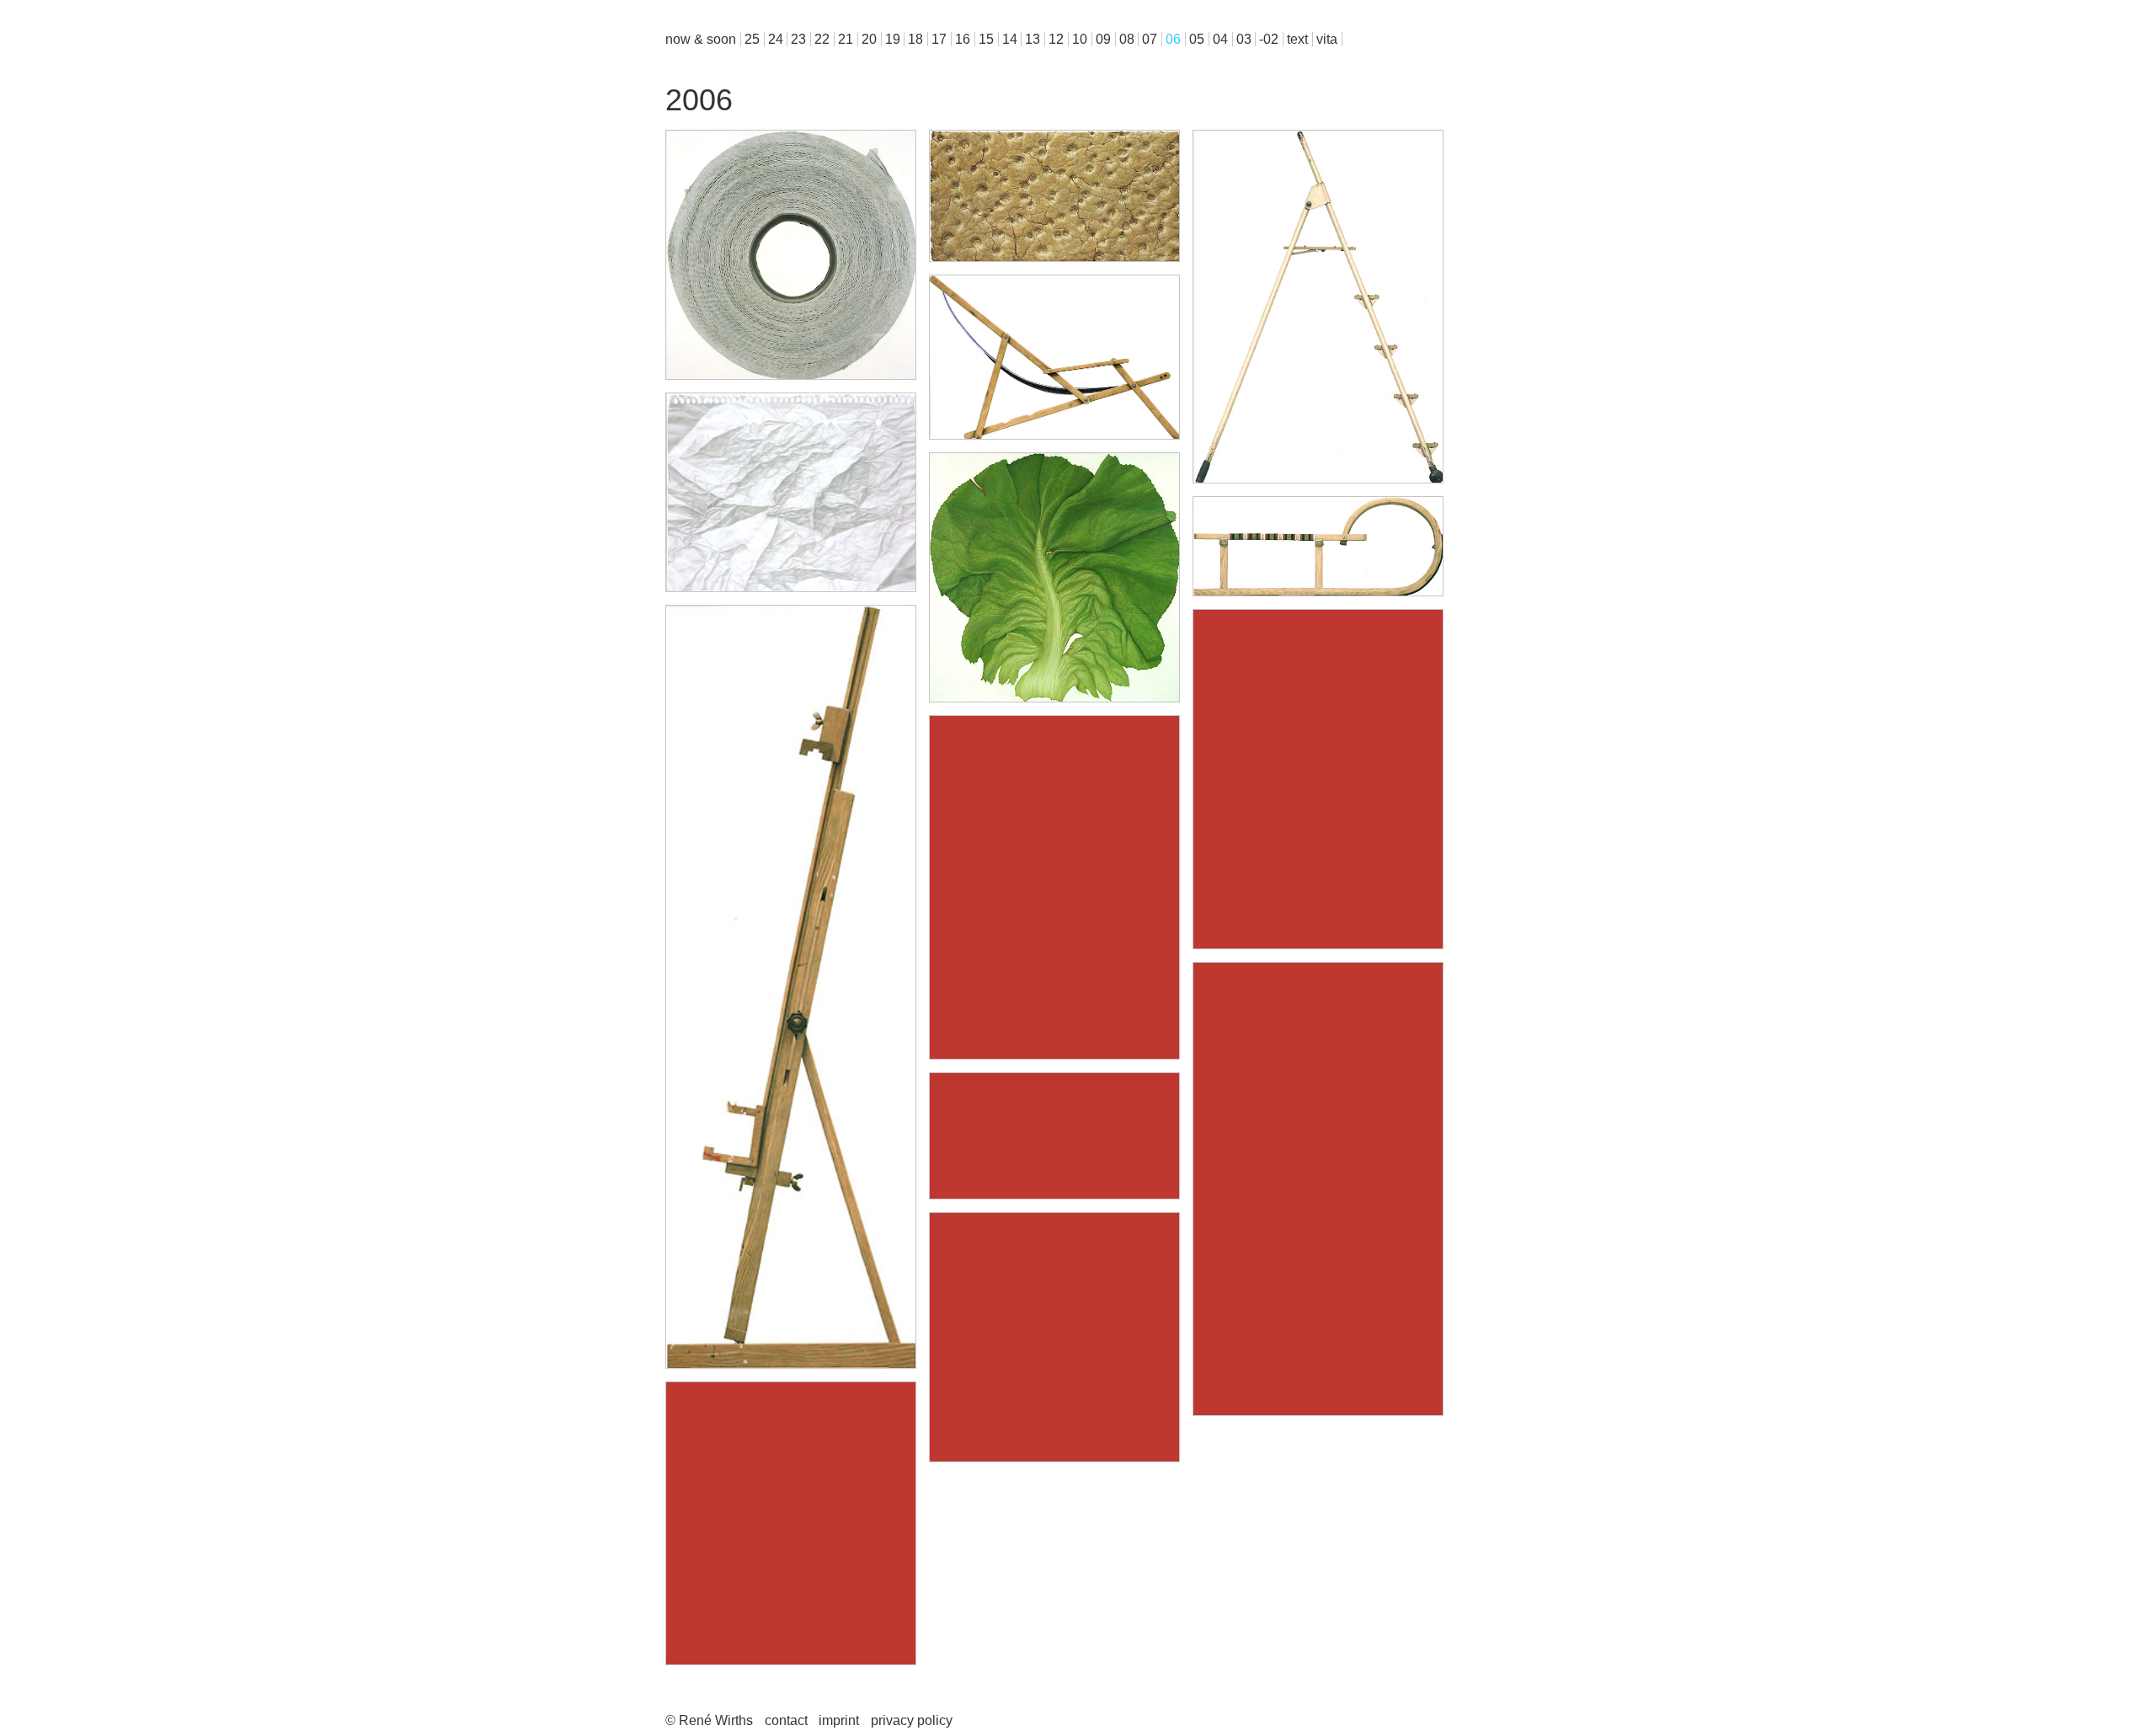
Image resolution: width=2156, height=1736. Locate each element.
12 (1056, 39)
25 (752, 39)
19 (893, 39)
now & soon (701, 39)
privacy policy (912, 1720)
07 (1150, 39)
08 (1127, 39)
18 (915, 39)
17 (939, 39)
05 (1197, 39)
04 (1220, 39)
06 (1173, 39)
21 (846, 39)
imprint (839, 1720)
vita (1327, 39)
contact (786, 1720)
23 (798, 39)
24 (776, 39)
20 (869, 39)
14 (1010, 39)
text (1297, 39)
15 (986, 39)
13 (1033, 39)
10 (1080, 39)
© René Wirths (709, 1720)
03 (1244, 39)
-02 (1269, 39)
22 (822, 39)
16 (963, 39)
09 (1103, 39)
